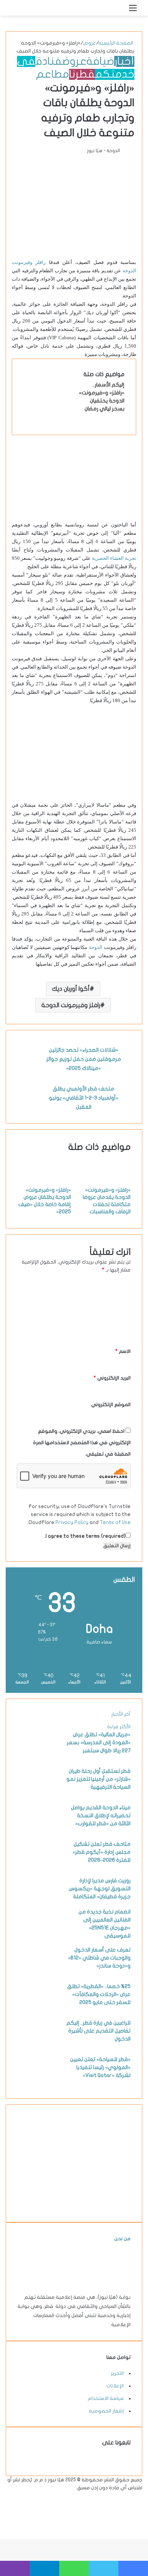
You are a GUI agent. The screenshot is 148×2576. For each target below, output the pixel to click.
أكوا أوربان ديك (71, 989)
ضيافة (100, 61)
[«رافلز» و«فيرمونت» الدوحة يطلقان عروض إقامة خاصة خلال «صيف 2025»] (44, 1182)
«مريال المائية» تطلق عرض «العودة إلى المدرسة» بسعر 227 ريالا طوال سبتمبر (99, 1742)
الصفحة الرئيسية (116, 43)
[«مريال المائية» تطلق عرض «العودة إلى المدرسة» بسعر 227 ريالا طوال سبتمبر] (38, 1758)
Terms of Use (115, 1522)
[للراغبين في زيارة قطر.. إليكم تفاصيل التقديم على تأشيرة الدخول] (38, 2046)
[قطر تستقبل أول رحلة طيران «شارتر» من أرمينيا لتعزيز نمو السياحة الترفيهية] (38, 1794)
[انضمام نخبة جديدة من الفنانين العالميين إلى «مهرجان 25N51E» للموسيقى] (38, 1935)
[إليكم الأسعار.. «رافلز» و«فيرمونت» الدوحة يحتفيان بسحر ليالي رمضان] (52, 408)
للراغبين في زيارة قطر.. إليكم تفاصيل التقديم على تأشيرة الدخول (98, 2031)
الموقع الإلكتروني (111, 1405)
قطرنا (82, 74)
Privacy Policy (72, 1522)
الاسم (123, 1351)
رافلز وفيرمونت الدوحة (71, 1005)
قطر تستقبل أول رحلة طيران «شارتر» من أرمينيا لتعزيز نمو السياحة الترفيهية (98, 1779)
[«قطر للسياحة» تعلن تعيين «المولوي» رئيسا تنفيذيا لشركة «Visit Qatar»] (38, 2083)
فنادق (49, 61)
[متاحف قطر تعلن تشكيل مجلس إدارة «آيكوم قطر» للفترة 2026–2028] (38, 1867)
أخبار (124, 61)
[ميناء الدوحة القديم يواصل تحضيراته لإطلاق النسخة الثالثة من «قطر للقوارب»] (38, 1831)
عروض (89, 43)
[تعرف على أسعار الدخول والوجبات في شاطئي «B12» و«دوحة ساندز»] (38, 1973)
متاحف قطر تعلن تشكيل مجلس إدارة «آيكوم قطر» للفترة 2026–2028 (102, 1852)
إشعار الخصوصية (106, 2411)
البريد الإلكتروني (112, 1378)
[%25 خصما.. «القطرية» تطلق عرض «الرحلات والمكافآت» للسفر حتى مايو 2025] (38, 2010)
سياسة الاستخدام (106, 2398)
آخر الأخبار (121, 1714)
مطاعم (53, 74)
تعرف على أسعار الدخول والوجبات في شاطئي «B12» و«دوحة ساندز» (99, 1958)
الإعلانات (115, 2386)
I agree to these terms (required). (85, 1536)
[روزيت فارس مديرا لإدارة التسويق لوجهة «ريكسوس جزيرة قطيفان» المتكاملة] (38, 1904)
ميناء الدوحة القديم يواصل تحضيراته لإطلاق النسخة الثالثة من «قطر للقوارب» (101, 1816)
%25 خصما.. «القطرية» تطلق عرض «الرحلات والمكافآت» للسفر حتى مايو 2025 (99, 1994)
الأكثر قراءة (119, 1727)
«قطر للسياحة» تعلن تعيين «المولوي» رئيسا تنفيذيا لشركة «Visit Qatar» (100, 2067)
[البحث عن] (120, 11)
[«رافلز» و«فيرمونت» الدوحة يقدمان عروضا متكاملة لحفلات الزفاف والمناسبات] (104, 1182)
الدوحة (96, 947)
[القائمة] (133, 11)
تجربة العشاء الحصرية (114, 558)
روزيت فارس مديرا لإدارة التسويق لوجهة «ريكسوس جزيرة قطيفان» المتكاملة (100, 1889)
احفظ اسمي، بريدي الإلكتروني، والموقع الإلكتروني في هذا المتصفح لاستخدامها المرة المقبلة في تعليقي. (82, 1443)
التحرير (117, 2373)
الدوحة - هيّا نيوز (103, 151)
